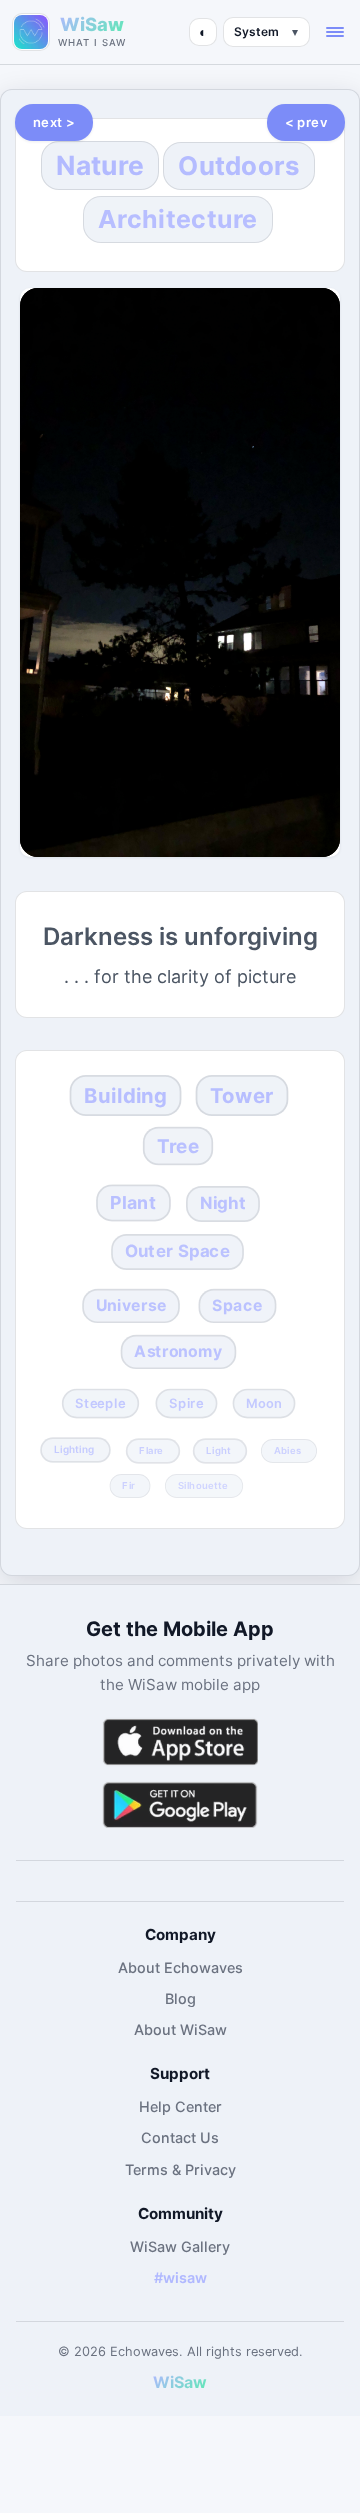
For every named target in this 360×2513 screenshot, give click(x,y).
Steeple (101, 1403)
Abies (288, 1450)
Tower (241, 1095)
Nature (100, 165)
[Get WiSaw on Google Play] (180, 1804)
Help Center (180, 2106)
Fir (128, 1485)
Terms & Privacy (180, 2169)
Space (237, 1305)
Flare (151, 1450)
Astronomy (178, 1351)
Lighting (74, 1450)
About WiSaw (180, 2029)
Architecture (178, 219)
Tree (178, 1146)
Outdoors (238, 165)
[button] (335, 32)
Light (219, 1450)
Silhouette (203, 1485)
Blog (180, 1998)
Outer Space (178, 1251)
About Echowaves (180, 1967)
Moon (264, 1403)
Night (222, 1203)
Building (125, 1095)
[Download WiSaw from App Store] (180, 1741)
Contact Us (180, 2137)
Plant (133, 1203)
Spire (186, 1403)
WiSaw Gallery (180, 2246)
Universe (130, 1305)
